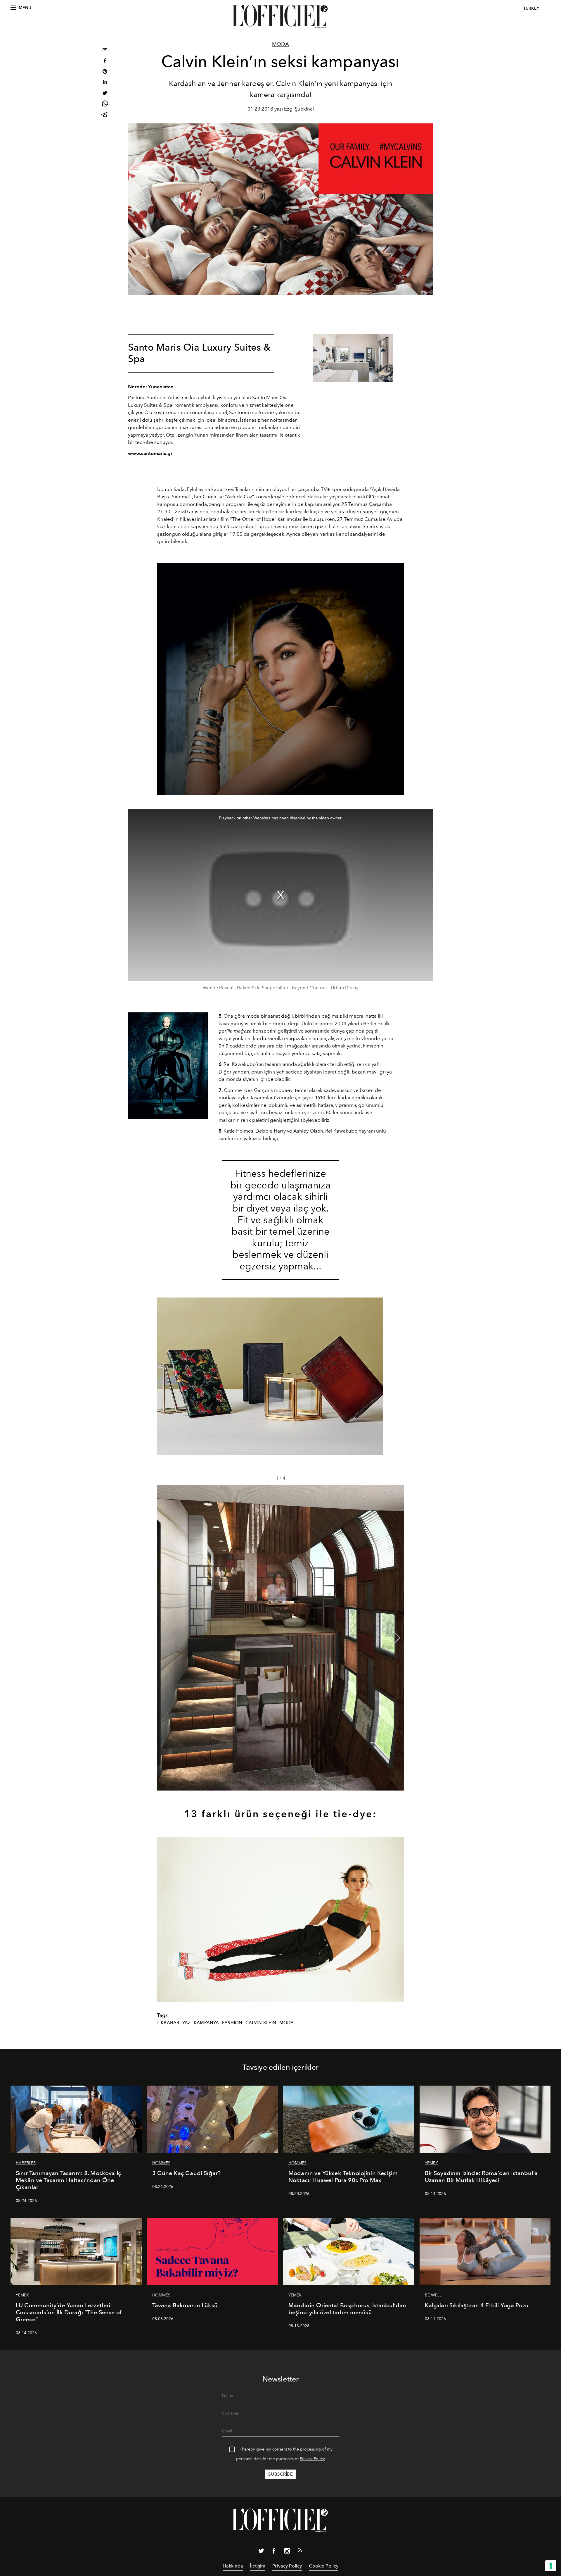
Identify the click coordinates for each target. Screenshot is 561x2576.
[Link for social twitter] (261, 2552)
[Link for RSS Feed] (300, 2551)
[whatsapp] (105, 105)
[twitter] (105, 94)
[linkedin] (105, 83)
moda (287, 2023)
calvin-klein (261, 2023)
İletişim (258, 2566)
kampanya (206, 2023)
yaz (186, 2023)
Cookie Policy (324, 2566)
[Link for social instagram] (287, 2552)
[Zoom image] (353, 358)
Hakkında (233, 2566)
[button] (397, 1638)
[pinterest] (105, 72)
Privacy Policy (312, 2459)
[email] (105, 50)
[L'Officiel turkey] (280, 17)
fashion (232, 2023)
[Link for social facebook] (274, 2552)
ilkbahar (168, 2023)
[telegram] (105, 115)
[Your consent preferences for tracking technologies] (551, 2566)
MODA (280, 44)
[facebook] (105, 61)
